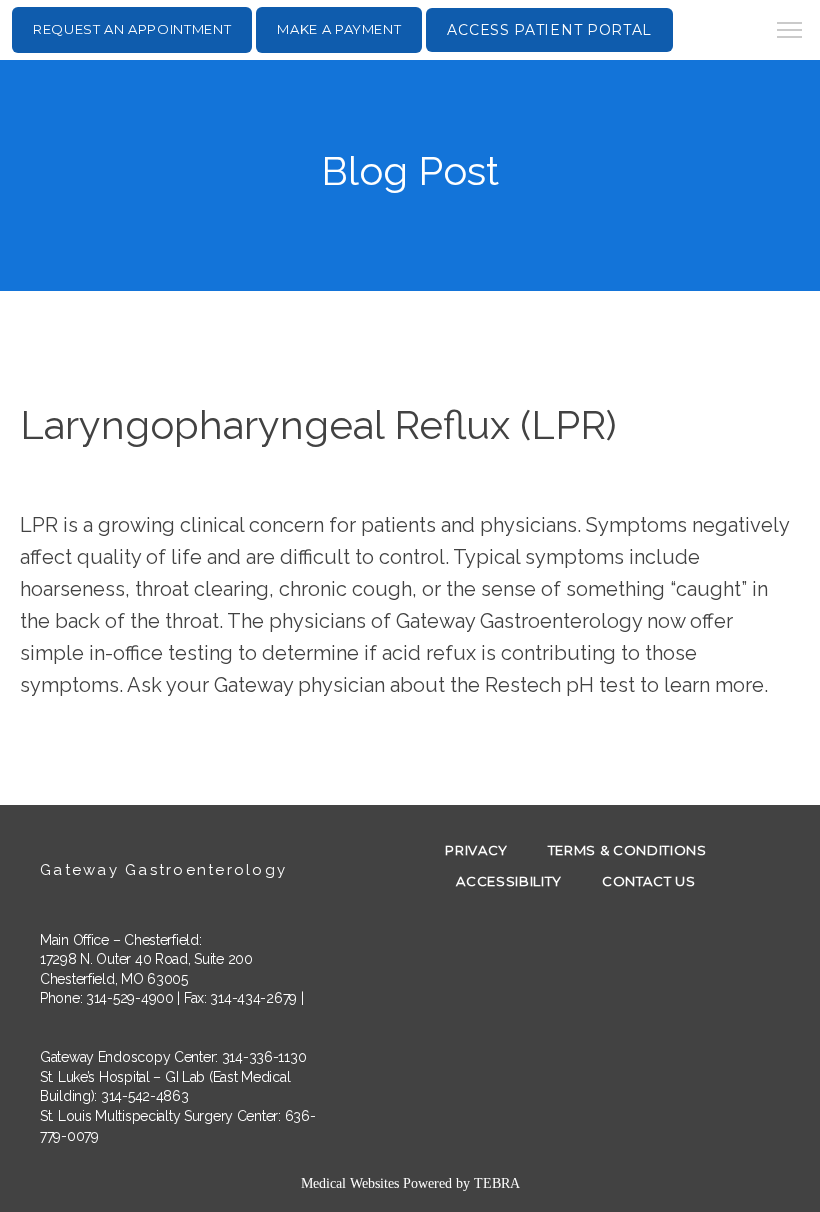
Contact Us (649, 881)
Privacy (476, 850)
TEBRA (497, 1183)
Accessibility (508, 881)
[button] (790, 32)
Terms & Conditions (627, 850)
